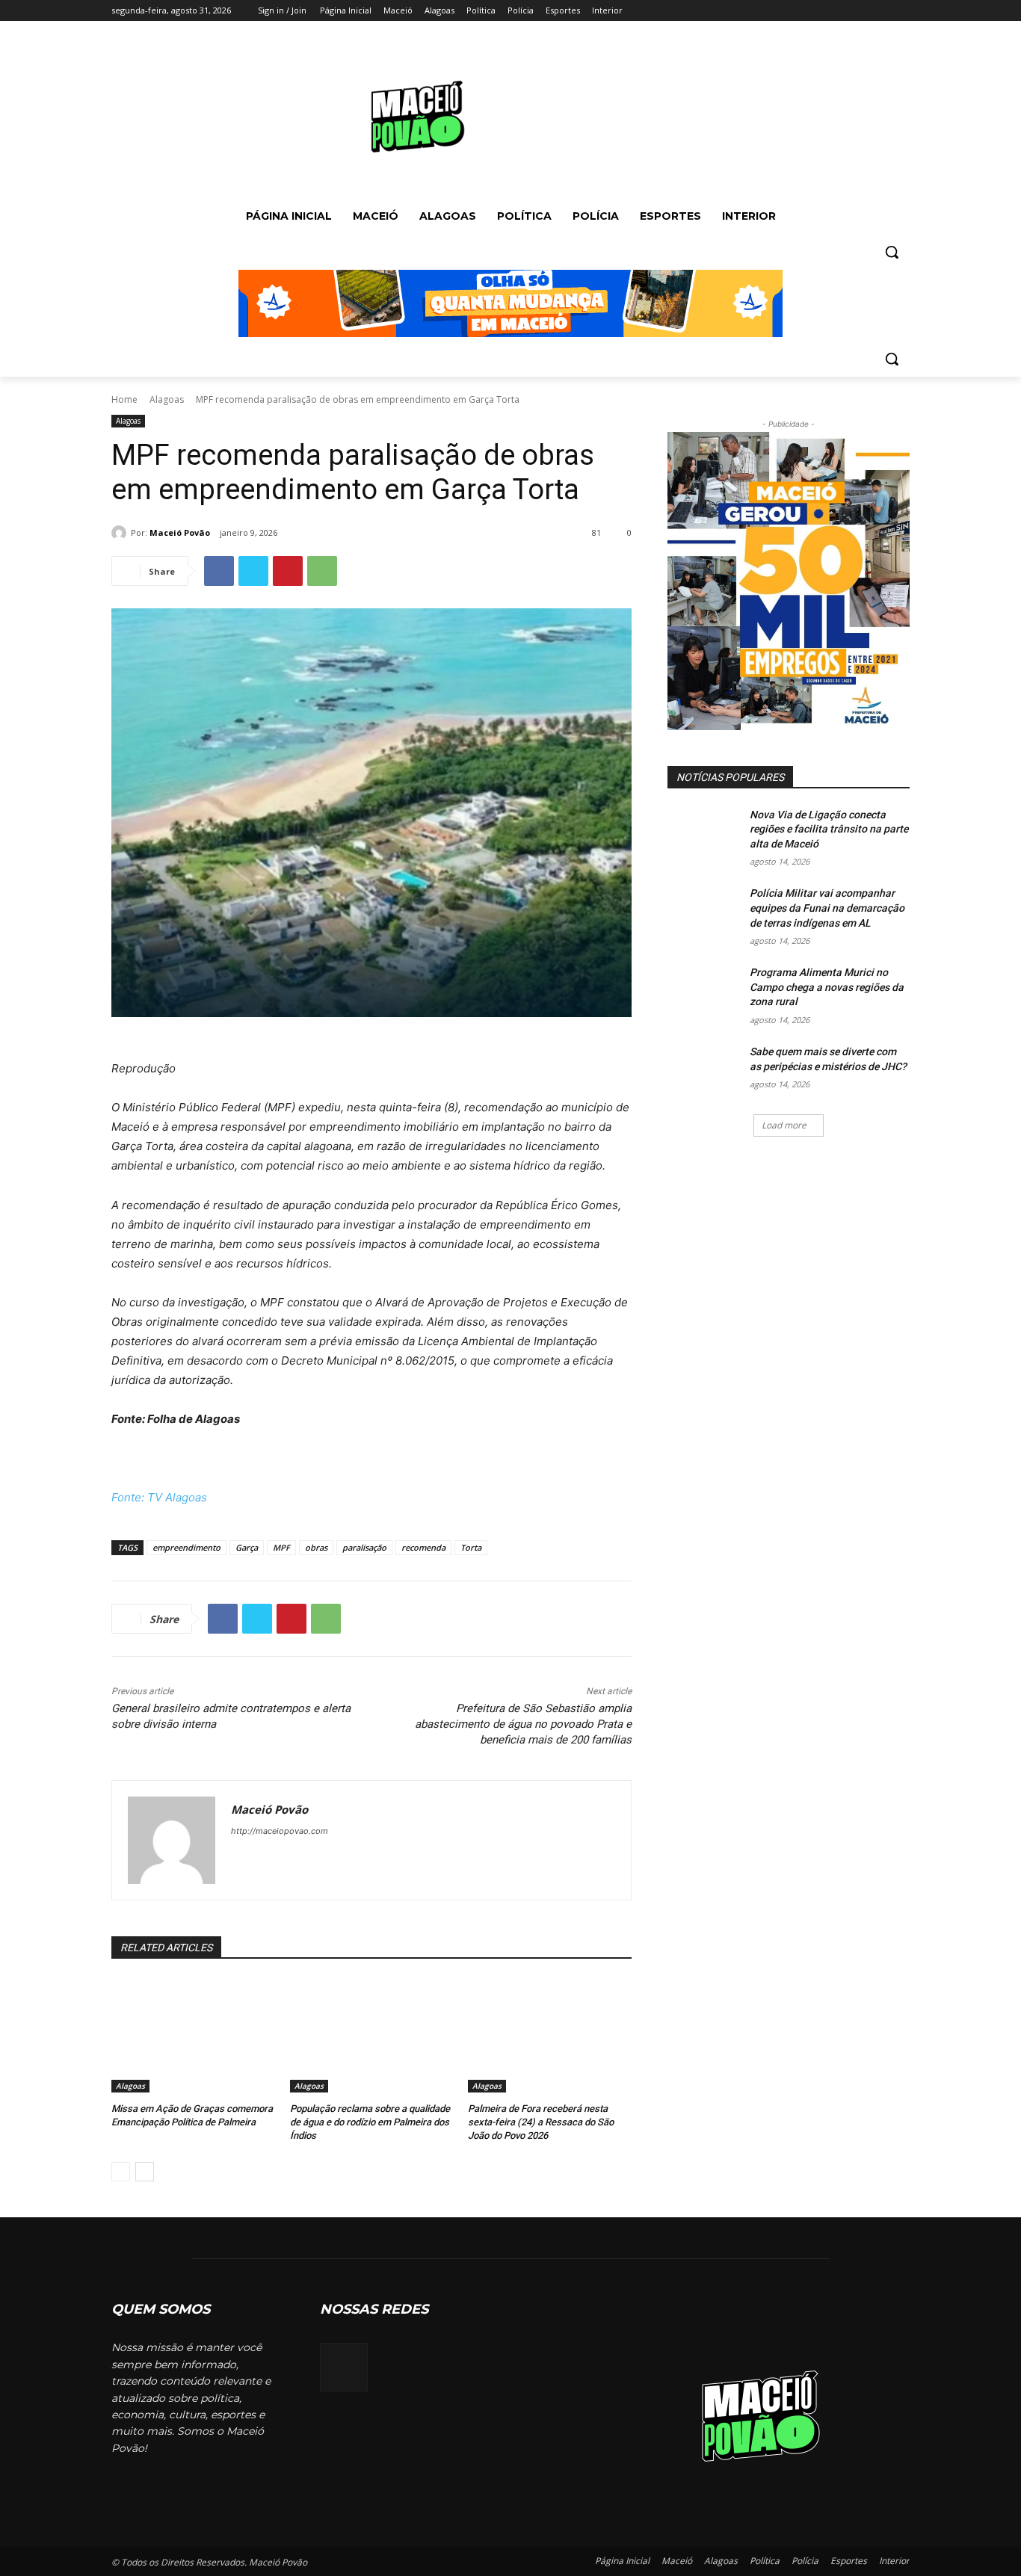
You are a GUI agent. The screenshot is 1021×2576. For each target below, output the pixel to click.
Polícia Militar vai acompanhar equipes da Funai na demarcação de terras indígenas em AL (827, 908)
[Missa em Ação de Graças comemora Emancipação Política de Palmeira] (193, 2035)
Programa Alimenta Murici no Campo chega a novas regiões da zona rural (827, 987)
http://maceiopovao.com (280, 1831)
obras (316, 1547)
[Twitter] (860, 11)
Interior (894, 2561)
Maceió (677, 2561)
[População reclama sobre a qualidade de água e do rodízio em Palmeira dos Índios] (372, 2035)
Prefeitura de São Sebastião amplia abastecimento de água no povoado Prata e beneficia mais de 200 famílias (523, 1724)
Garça (247, 1547)
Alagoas (167, 399)
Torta (471, 1547)
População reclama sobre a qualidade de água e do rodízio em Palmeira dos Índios (370, 2122)
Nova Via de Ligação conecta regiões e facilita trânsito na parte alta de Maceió (829, 829)
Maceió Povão (180, 532)
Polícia (805, 2561)
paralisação (364, 1547)
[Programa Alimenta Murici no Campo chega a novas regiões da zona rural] (704, 991)
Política (765, 2561)
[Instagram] (839, 11)
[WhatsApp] (322, 571)
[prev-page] (121, 2172)
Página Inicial (622, 2561)
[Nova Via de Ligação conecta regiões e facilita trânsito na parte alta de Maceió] (704, 833)
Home (124, 399)
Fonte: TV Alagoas (159, 1497)
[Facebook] (818, 11)
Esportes (849, 2561)
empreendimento (186, 1547)
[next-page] (145, 2172)
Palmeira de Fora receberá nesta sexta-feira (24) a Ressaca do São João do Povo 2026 (541, 2122)
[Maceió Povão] (121, 533)
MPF (281, 1547)
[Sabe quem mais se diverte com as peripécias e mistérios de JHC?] (704, 1070)
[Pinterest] (288, 571)
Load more (784, 1125)
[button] (892, 252)
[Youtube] (901, 11)
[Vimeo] (880, 11)
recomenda (423, 1547)
